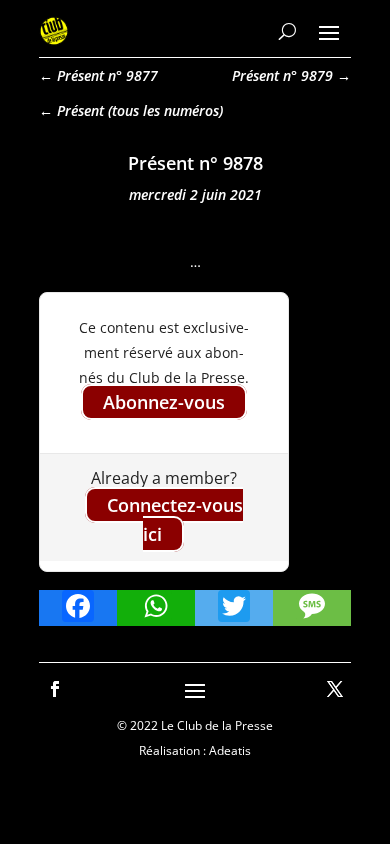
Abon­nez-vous (164, 402)
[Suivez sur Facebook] (55, 689)
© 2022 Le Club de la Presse (195, 725)
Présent (80, 110)
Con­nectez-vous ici (175, 519)
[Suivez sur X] (335, 689)
